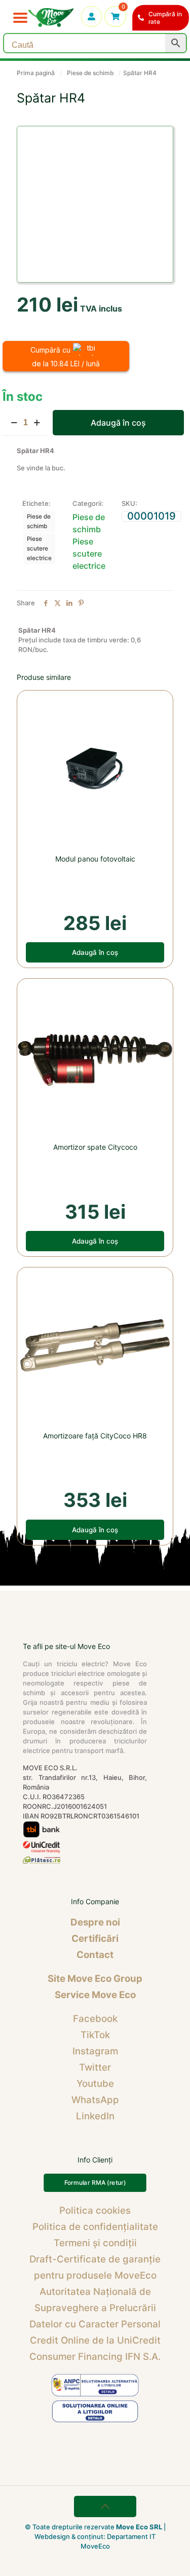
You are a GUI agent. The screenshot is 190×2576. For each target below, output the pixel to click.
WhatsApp (95, 2100)
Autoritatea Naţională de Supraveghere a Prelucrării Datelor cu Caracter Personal (95, 2308)
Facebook (95, 2019)
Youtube (95, 2084)
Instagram (95, 2051)
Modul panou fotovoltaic (95, 859)
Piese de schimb (90, 73)
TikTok (95, 2035)
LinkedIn (95, 2116)
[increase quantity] (37, 423)
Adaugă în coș (118, 423)
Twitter (95, 2067)
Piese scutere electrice (39, 548)
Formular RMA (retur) (95, 2183)
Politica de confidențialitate (95, 2227)
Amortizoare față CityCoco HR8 (95, 1436)
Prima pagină (36, 73)
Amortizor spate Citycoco (95, 1147)
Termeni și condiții (95, 2243)
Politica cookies (95, 2210)
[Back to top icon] (105, 2506)
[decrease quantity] (14, 423)
